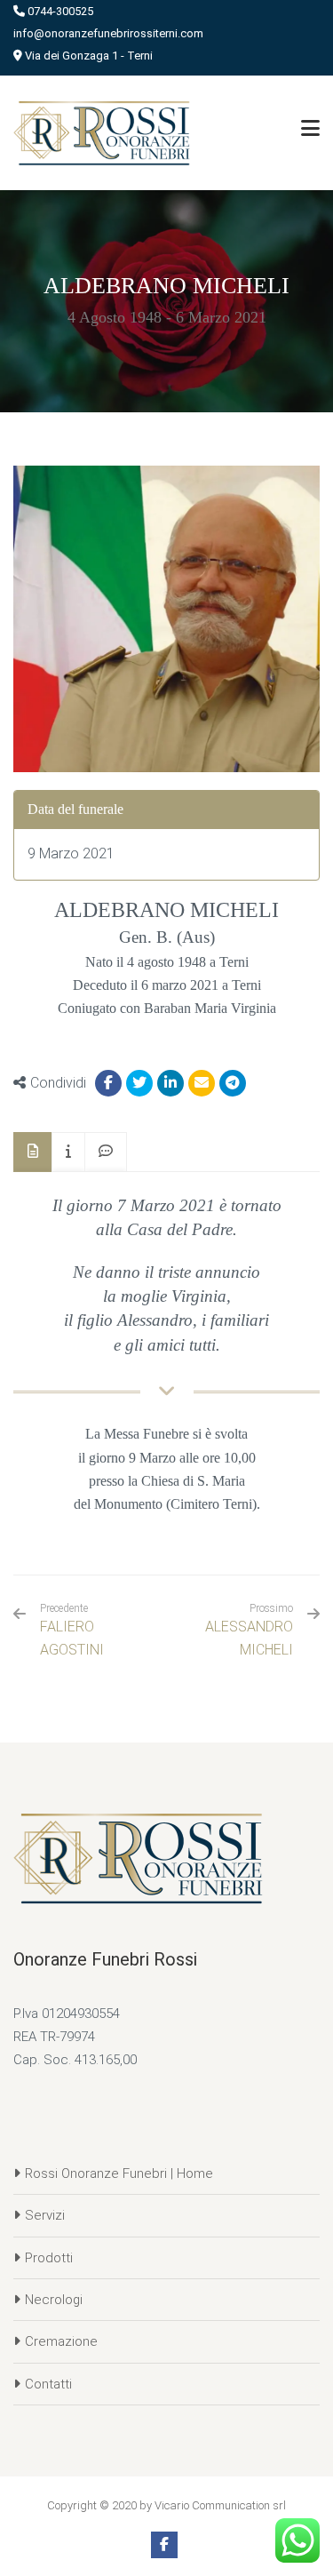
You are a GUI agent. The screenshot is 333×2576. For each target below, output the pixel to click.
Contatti (48, 2384)
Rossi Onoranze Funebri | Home (119, 2173)
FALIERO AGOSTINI (72, 1630)
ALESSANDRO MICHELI (249, 1638)
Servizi (45, 2215)
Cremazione (61, 2341)
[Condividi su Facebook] (108, 1083)
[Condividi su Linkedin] (170, 1083)
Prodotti (49, 2258)
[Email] (202, 1083)
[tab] (33, 1152)
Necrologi (54, 2300)
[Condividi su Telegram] (233, 1083)
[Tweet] (139, 1083)
